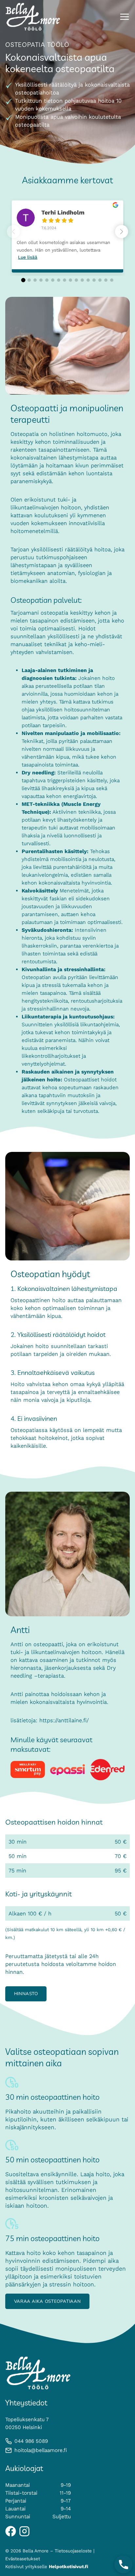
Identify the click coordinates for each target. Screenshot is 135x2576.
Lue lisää (28, 257)
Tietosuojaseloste (73, 2551)
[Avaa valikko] (125, 17)
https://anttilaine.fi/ (64, 1720)
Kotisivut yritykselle (47, 2567)
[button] (122, 232)
